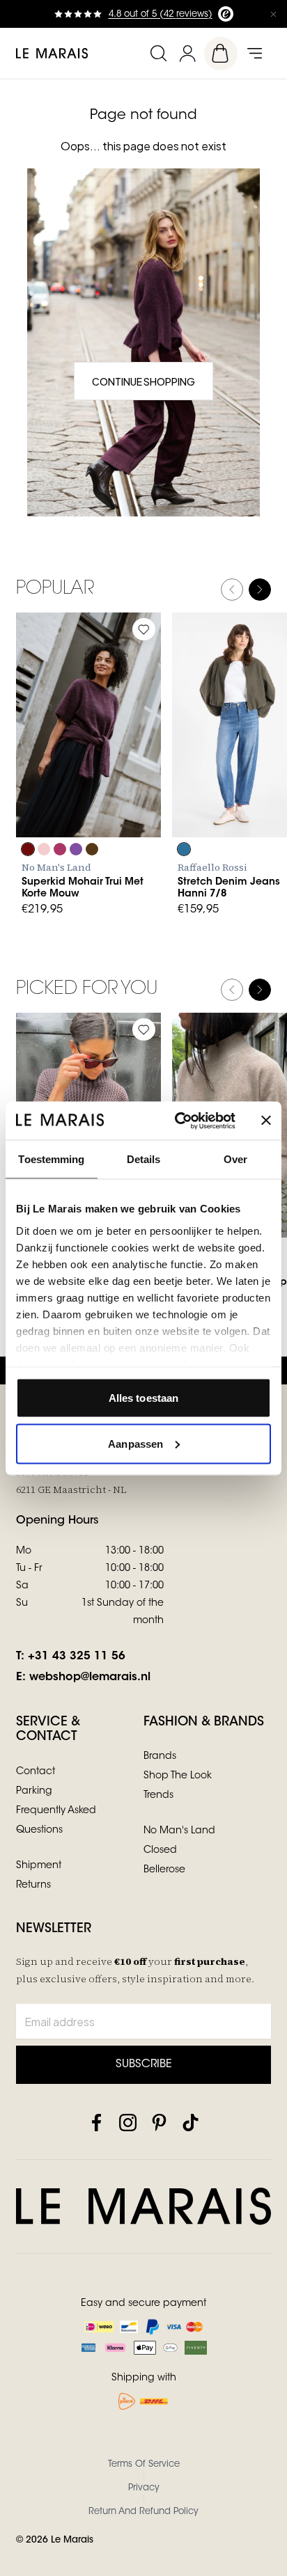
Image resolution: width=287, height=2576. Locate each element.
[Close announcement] (273, 14)
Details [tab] (144, 1159)
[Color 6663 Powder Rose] (44, 849)
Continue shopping (143, 381)
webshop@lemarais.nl (90, 1677)
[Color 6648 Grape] (28, 849)
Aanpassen (135, 1443)
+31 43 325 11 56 (77, 1657)
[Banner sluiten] (266, 1121)
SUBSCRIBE (144, 2064)
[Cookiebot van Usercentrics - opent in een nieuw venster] (178, 1121)
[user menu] (187, 53)
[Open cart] (221, 54)
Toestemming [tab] (51, 1159)
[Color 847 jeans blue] (184, 849)
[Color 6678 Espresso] (92, 849)
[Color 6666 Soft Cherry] (60, 849)
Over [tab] (235, 1159)
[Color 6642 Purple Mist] (76, 849)
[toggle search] (158, 53)
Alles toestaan (143, 1398)
